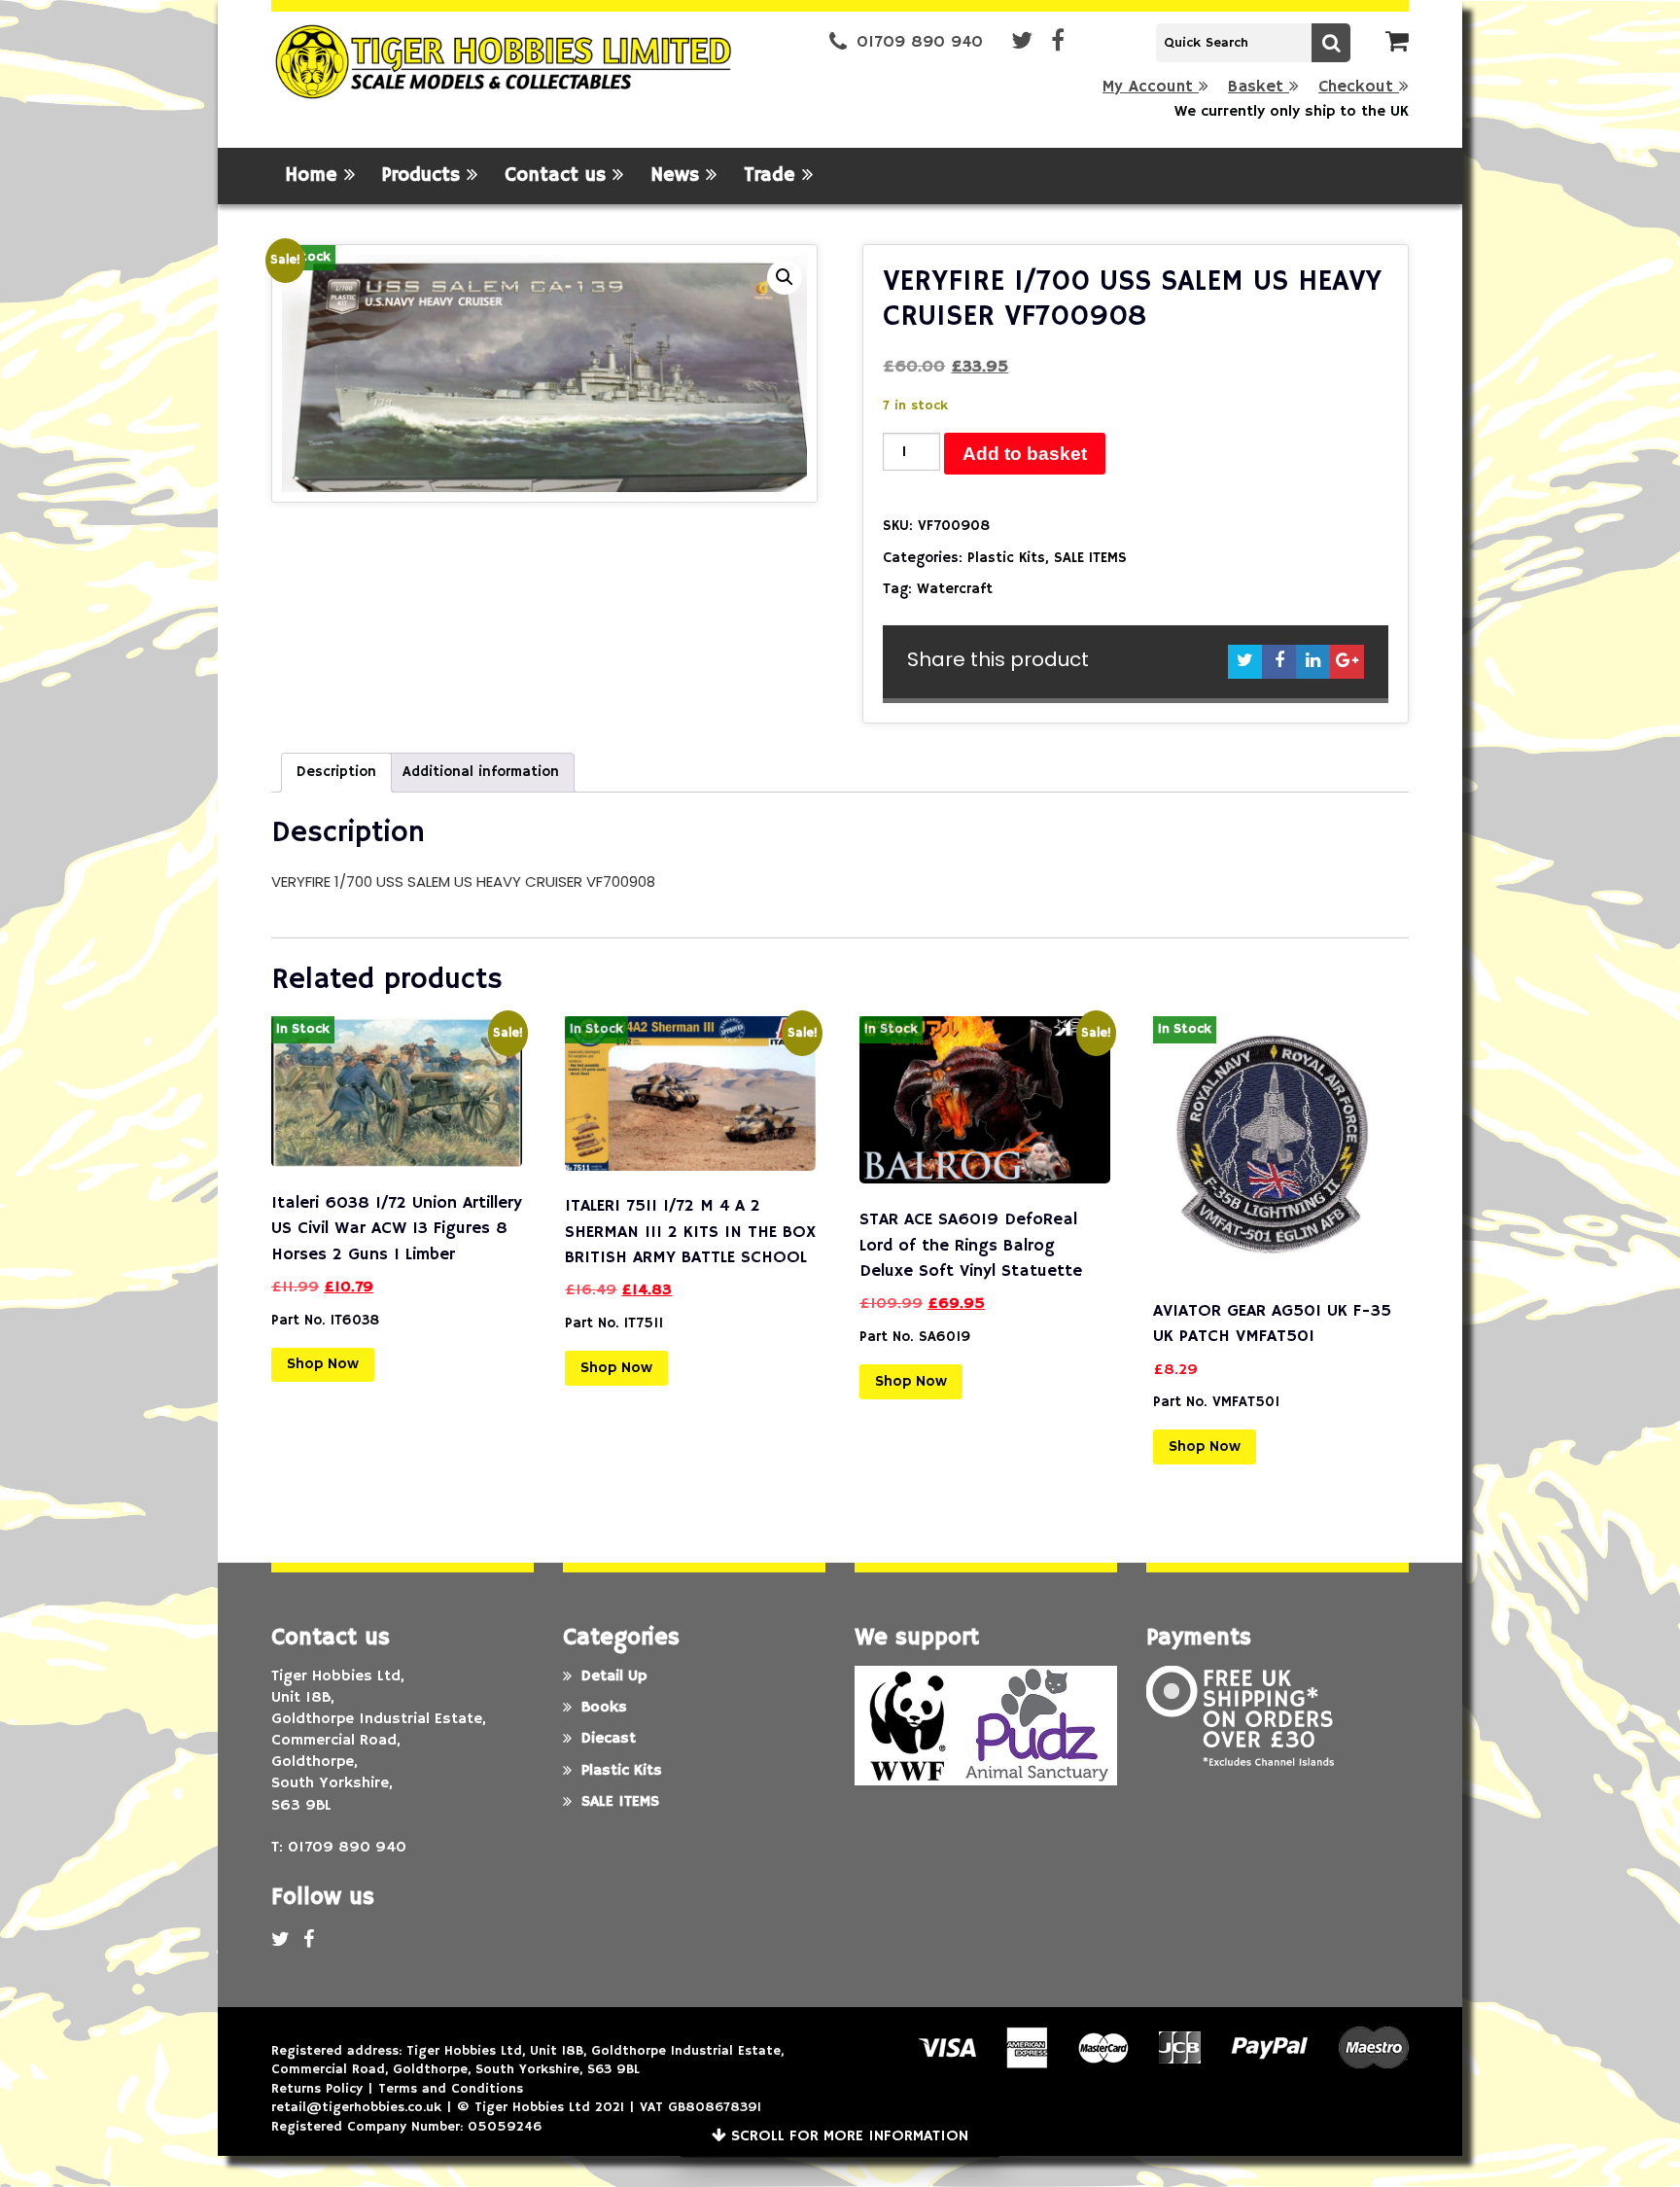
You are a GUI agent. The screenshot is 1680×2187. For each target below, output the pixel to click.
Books (604, 1708)
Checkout (1359, 87)
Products (424, 176)
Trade (773, 176)
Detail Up (614, 1676)
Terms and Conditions (451, 2089)
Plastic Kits (1006, 558)
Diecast (609, 1739)
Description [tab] (336, 772)
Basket (1259, 87)
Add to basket (1025, 454)
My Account (1151, 87)
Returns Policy (317, 2089)
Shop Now (323, 1364)
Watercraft (955, 589)
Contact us (559, 176)
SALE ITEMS (1090, 558)
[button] (785, 277)
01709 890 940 (920, 42)
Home (315, 176)
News (678, 176)
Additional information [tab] (481, 772)
